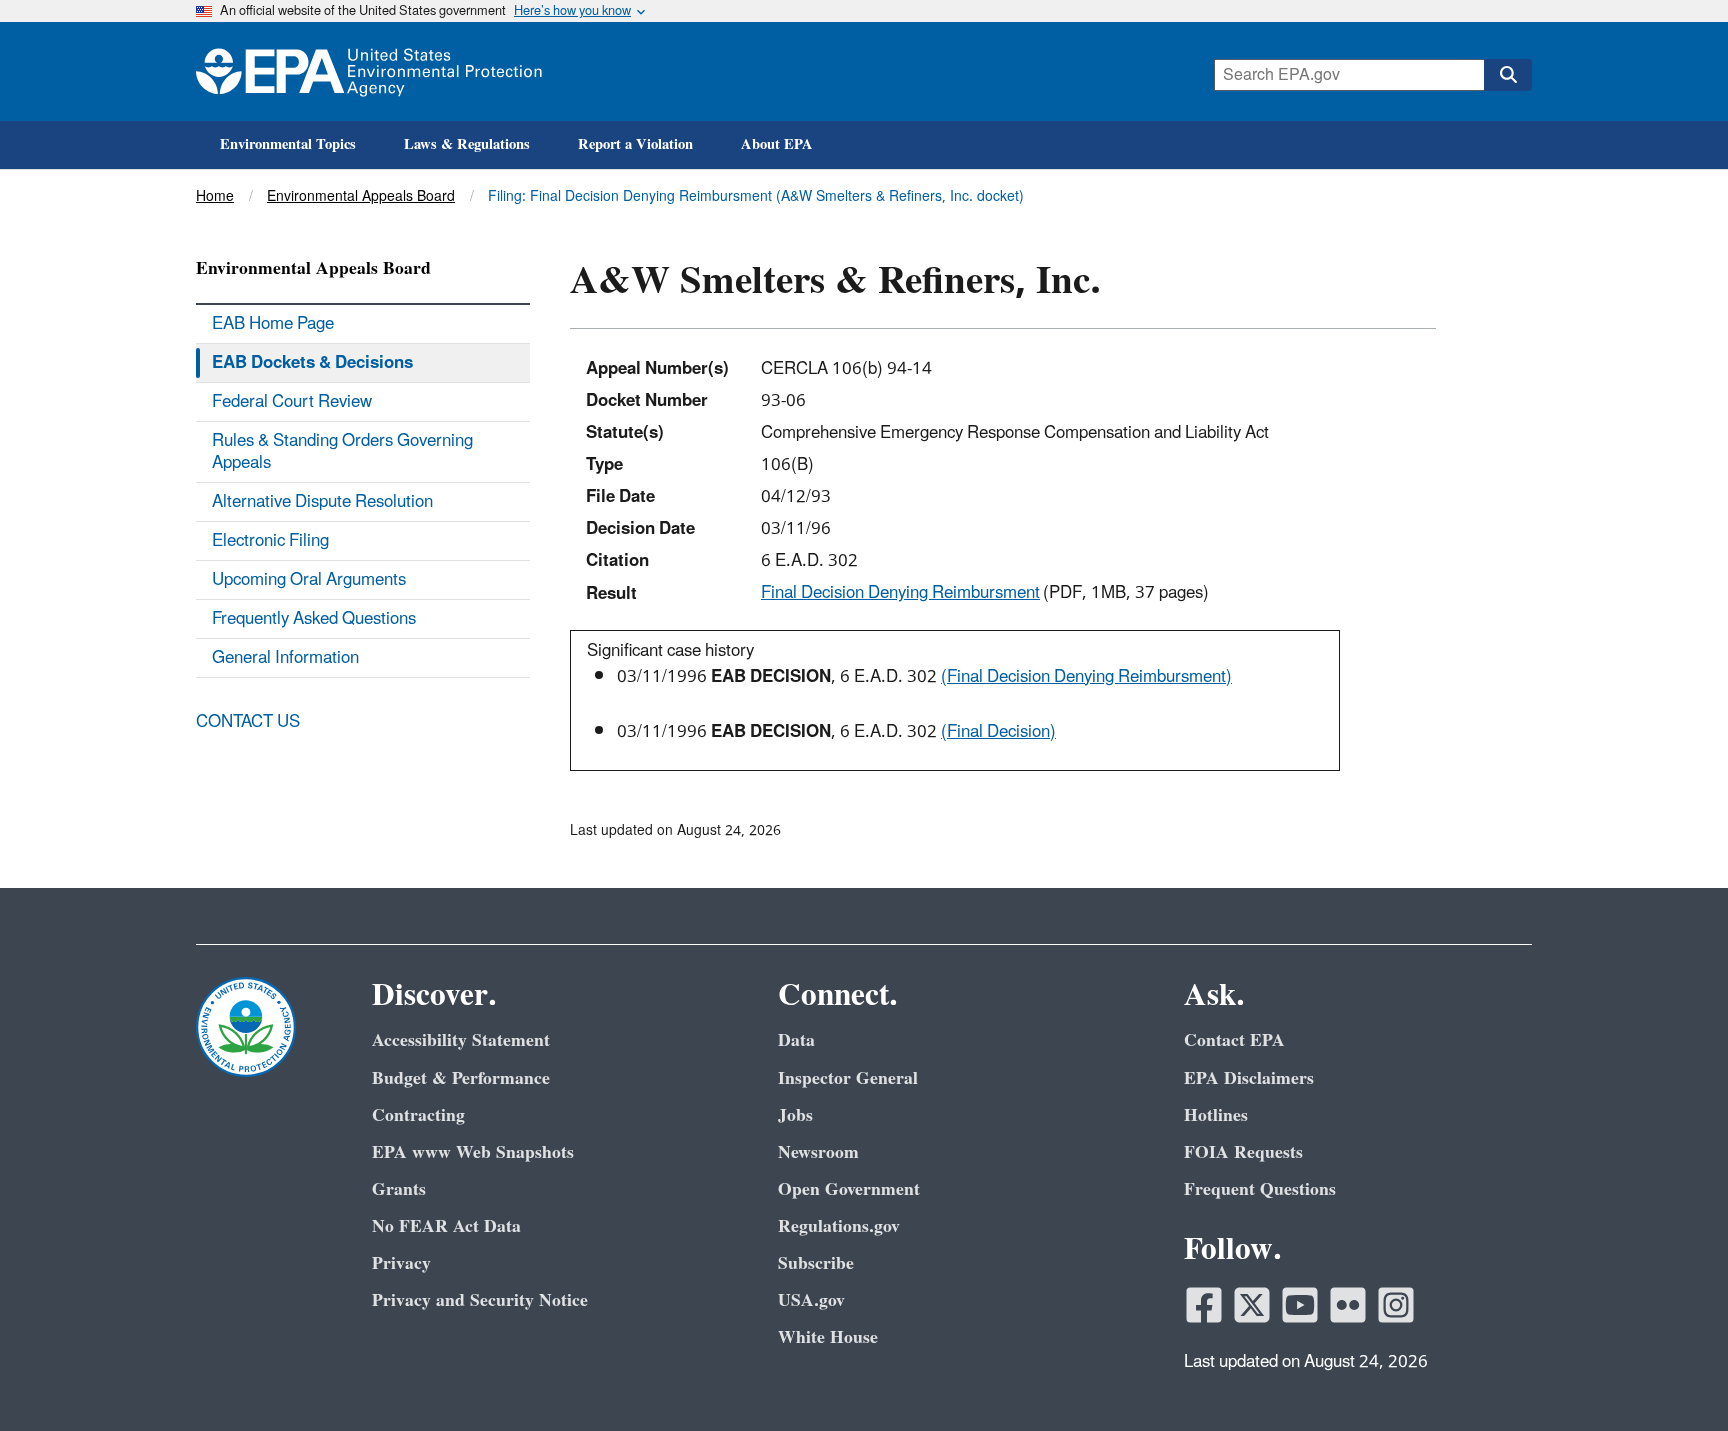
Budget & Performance (461, 1078)
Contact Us (248, 722)
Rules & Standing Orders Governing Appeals (342, 452)
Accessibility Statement (461, 1040)
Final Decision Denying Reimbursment (900, 593)
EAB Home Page (273, 324)
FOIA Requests (1243, 1152)
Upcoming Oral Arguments (309, 580)
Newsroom (818, 1152)
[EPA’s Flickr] (1348, 1305)
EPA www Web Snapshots (473, 1152)
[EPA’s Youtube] (1300, 1305)
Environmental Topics (288, 144)
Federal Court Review (292, 402)
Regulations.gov (839, 1226)
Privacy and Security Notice (480, 1300)
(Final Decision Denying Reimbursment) (1086, 677)
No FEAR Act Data (446, 1226)
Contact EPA (1234, 1040)
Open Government (849, 1189)
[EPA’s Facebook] (1204, 1305)
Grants (399, 1189)
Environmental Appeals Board (361, 196)
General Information (285, 658)
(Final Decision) (998, 732)
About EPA (777, 144)
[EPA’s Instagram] (1396, 1305)
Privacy (401, 1263)
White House (828, 1337)
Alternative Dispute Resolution (322, 502)
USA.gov (811, 1300)
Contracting (418, 1115)
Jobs (795, 1115)
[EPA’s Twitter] (1252, 1305)
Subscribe (816, 1263)
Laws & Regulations (467, 144)
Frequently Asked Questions (314, 619)
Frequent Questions (1260, 1189)
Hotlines (1216, 1115)
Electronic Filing (270, 541)
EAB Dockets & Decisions (312, 363)
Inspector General (848, 1078)
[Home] (369, 71)
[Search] (1508, 75)
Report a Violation (635, 144)
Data (796, 1040)
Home (215, 196)
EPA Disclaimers (1249, 1078)
